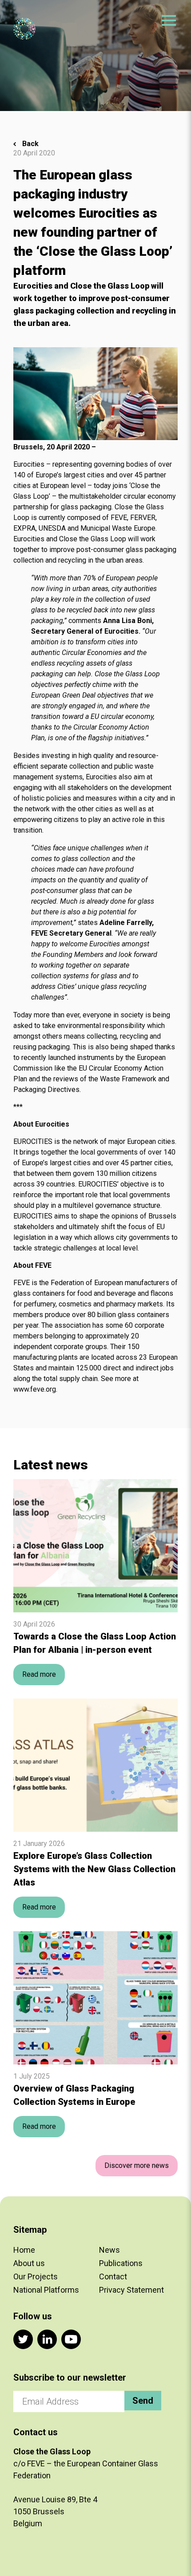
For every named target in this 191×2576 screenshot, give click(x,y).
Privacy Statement (131, 2290)
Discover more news (137, 2165)
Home (24, 2250)
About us (29, 2263)
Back (30, 144)
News (109, 2250)
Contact (113, 2276)
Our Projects (36, 2276)
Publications (121, 2263)
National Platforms (46, 2290)
